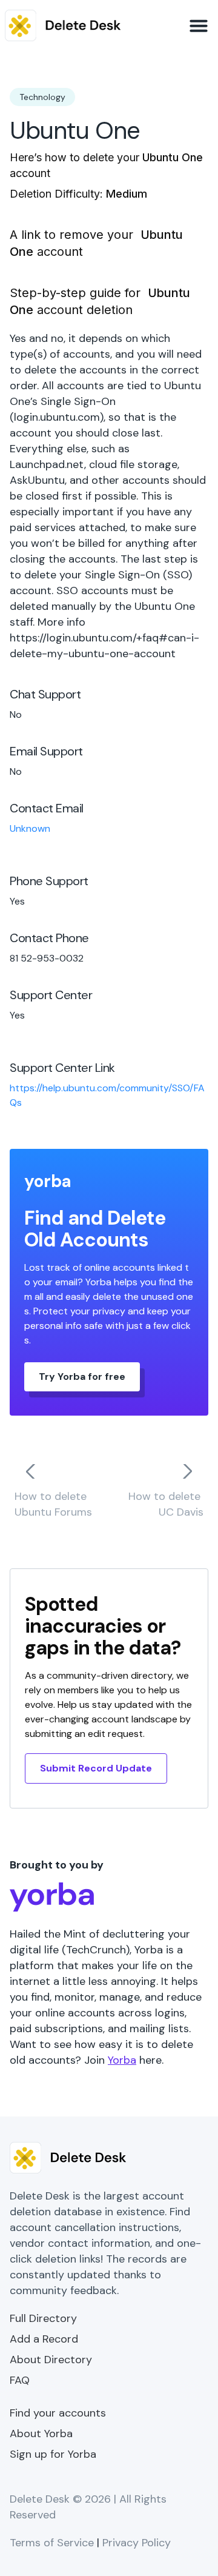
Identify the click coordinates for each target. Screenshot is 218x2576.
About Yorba (41, 2434)
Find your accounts (58, 2413)
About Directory (51, 2360)
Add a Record (44, 2339)
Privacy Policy (137, 2543)
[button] (199, 25)
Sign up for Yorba (53, 2454)
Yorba (122, 2060)
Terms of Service (52, 2543)
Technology (42, 97)
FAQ (20, 2380)
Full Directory (43, 2318)
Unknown (30, 828)
